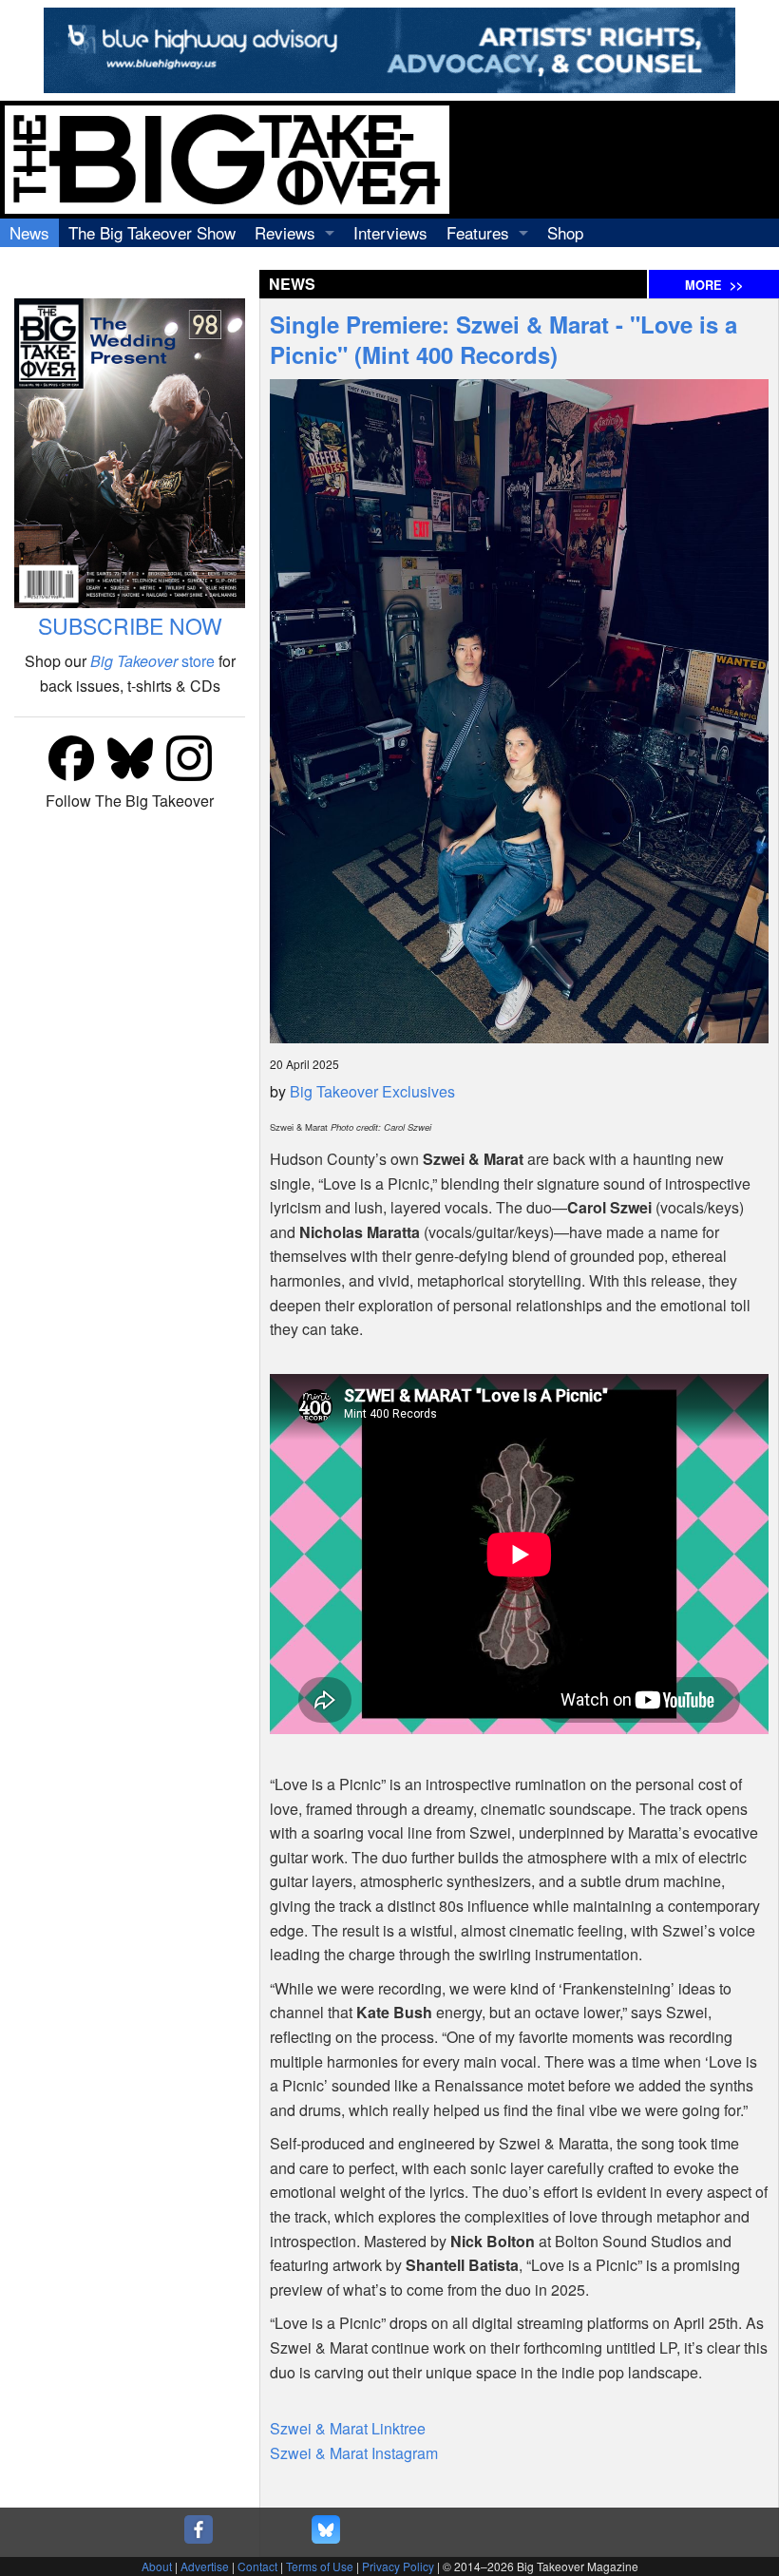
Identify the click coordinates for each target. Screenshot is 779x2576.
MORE (714, 285)
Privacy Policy (398, 2566)
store (152, 661)
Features (478, 232)
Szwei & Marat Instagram (354, 2453)
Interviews (390, 232)
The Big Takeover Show (152, 232)
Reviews (285, 232)
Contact (257, 2566)
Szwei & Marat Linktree (348, 2428)
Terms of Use (320, 2566)
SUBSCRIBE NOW (130, 626)
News (29, 232)
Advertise (205, 2566)
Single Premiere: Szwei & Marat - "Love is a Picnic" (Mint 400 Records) (503, 339)
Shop (565, 232)
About (157, 2566)
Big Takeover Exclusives (372, 1091)
